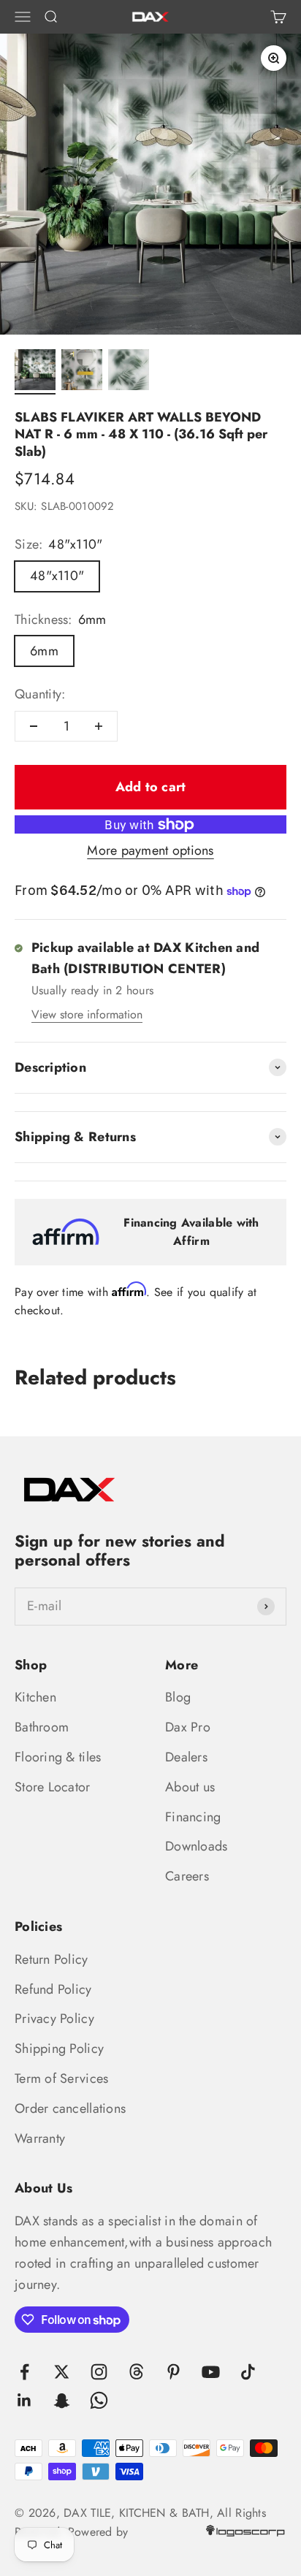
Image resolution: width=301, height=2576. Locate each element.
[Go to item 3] (129, 372)
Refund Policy (53, 1989)
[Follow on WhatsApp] (99, 2400)
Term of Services (61, 2078)
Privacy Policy (54, 2019)
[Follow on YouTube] (211, 2372)
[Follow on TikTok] (248, 2372)
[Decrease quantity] (34, 726)
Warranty (40, 2138)
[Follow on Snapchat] (62, 2400)
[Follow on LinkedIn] (24, 2400)
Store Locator (53, 1787)
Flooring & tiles (58, 1757)
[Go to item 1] (35, 372)
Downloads (196, 1846)
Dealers (186, 1757)
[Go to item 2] (82, 372)
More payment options (150, 850)
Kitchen (35, 1697)
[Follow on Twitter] (62, 2372)
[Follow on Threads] (136, 2372)
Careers (187, 1876)
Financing (193, 1817)
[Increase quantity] (99, 726)
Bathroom (42, 1727)
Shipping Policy (59, 2049)
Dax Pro (188, 1727)
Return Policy (52, 1959)
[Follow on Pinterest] (174, 2372)
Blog (178, 1697)
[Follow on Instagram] (99, 2372)
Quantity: (40, 694)
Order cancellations (70, 2108)
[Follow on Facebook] (24, 2372)
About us (190, 1787)
